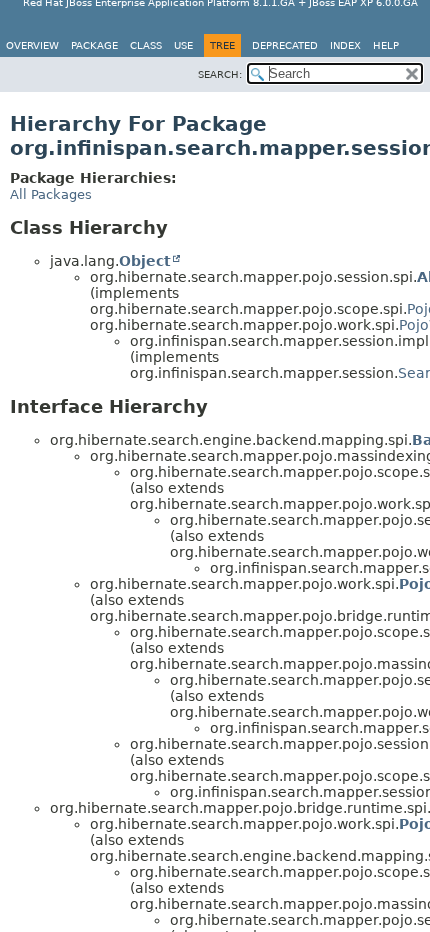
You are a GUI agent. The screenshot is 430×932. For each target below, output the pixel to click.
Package (94, 45)
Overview (32, 45)
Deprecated (285, 45)
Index (345, 45)
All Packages (51, 194)
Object (145, 261)
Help (386, 45)
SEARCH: (220, 74)
